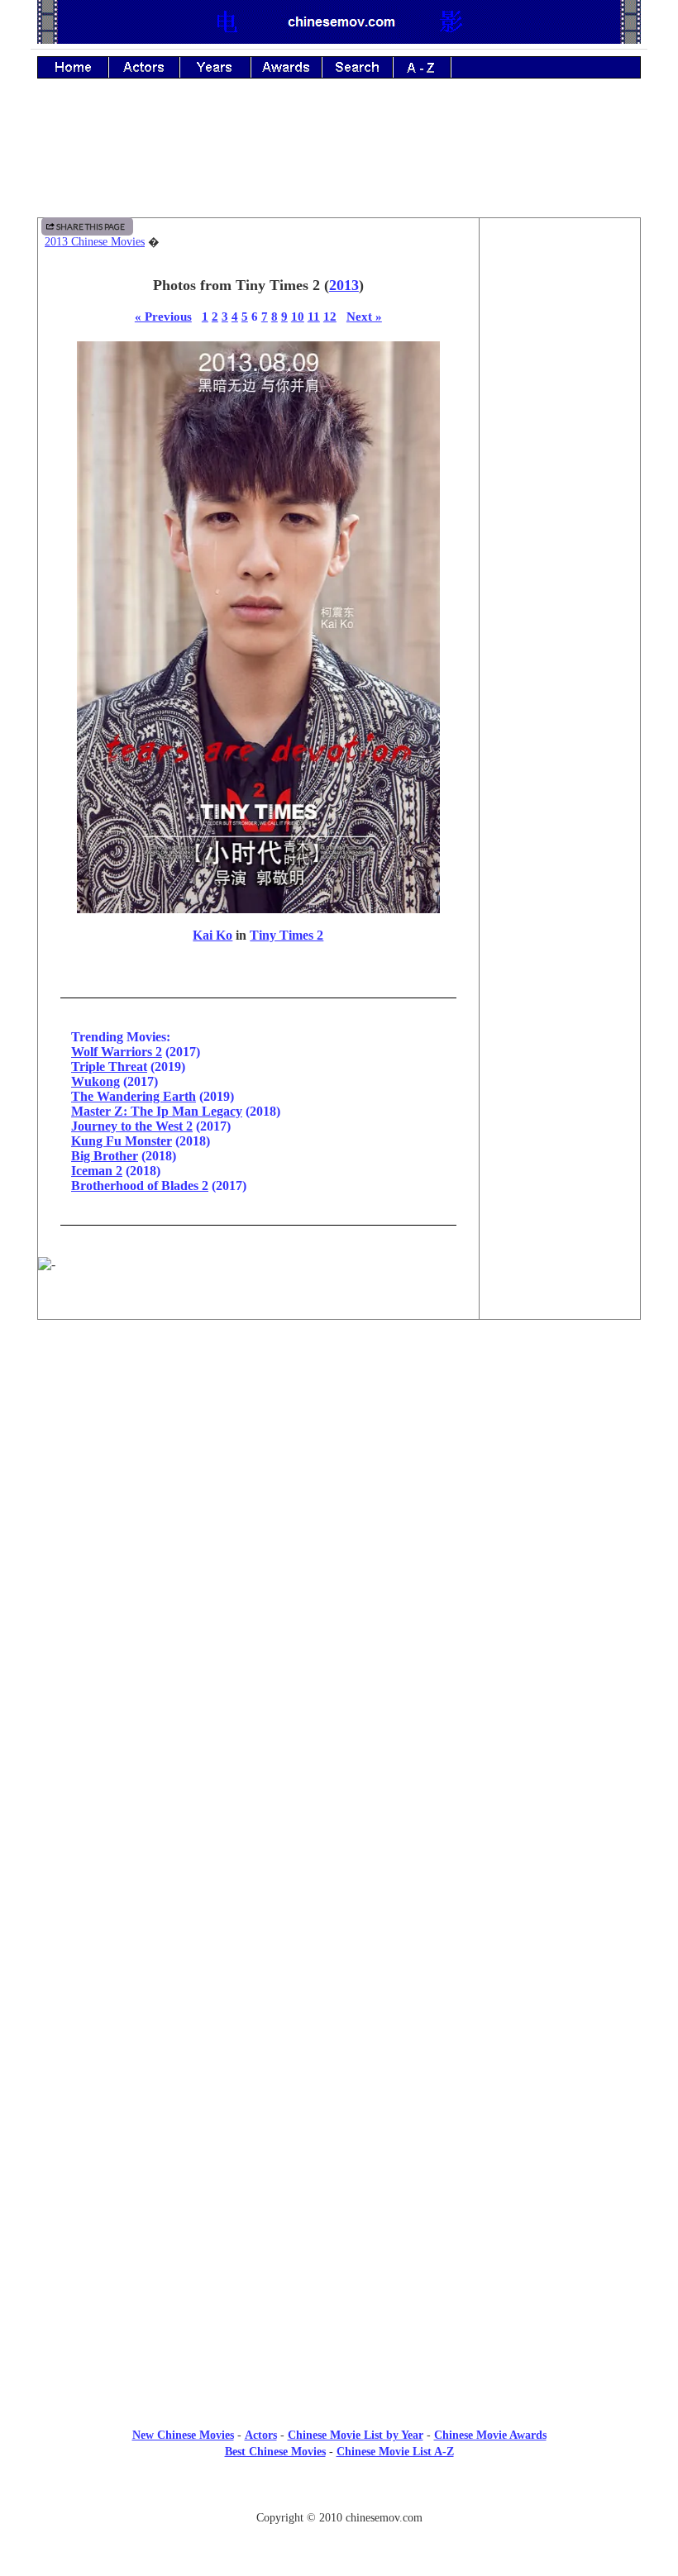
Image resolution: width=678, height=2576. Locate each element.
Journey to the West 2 (132, 1126)
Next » (364, 316)
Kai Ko (212, 935)
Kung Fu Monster (122, 1141)
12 (330, 316)
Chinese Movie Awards (490, 2435)
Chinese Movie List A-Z (395, 2452)
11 (314, 316)
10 (298, 316)
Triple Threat (109, 1067)
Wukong (95, 1081)
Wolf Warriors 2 (117, 1052)
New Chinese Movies (183, 2435)
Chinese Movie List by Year (356, 2435)
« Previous (163, 316)
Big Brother (105, 1156)
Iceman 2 (97, 1171)
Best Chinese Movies (275, 2452)
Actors (261, 2435)
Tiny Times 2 (286, 935)
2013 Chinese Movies (95, 242)
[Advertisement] (339, 160)
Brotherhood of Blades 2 (140, 1186)
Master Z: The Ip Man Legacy (157, 1111)
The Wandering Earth (134, 1096)
